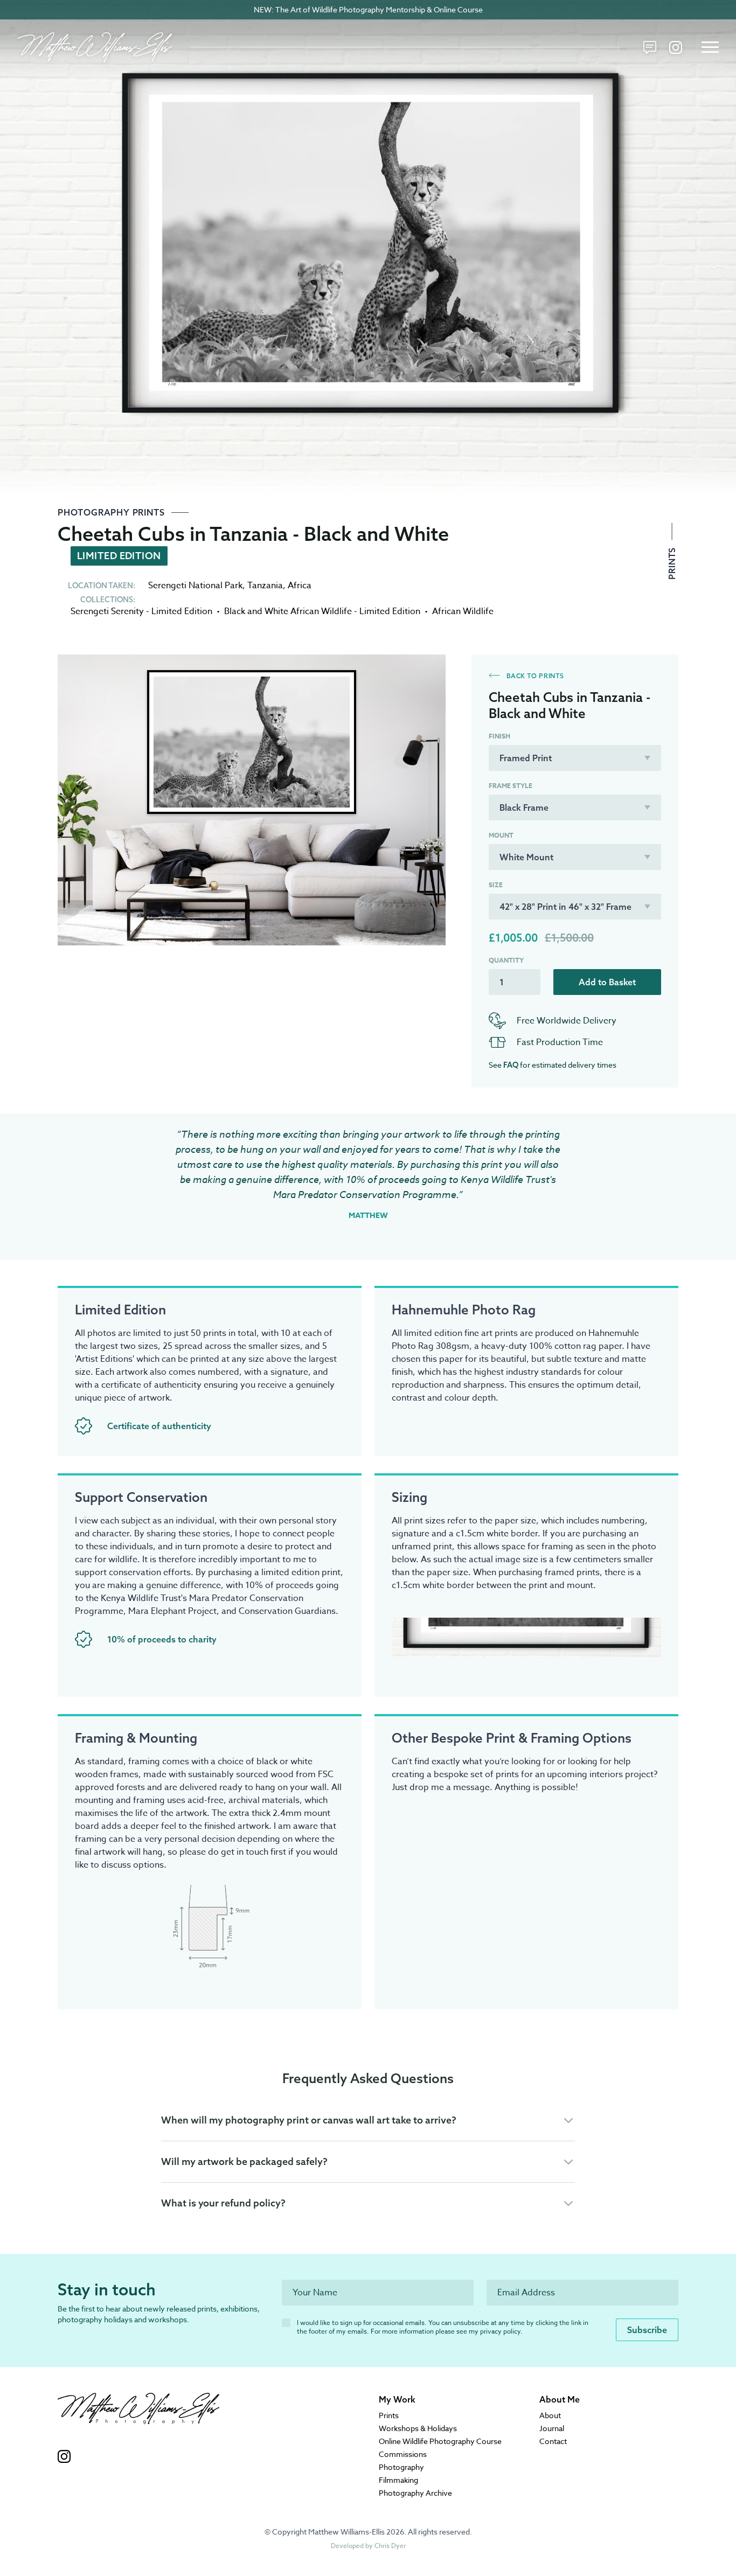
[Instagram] (676, 47)
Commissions (403, 2454)
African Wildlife (463, 611)
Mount (501, 836)
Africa (300, 586)
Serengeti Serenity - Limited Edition (141, 611)
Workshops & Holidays (418, 2428)
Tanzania (265, 586)
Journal (552, 2428)
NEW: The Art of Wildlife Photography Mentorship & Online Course (368, 9)
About (550, 2415)
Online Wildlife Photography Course (440, 2441)
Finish (499, 736)
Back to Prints (534, 676)
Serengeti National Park (195, 586)
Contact (553, 2441)
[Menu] (710, 47)
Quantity (506, 960)
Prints (672, 562)
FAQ (511, 1065)
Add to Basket (607, 982)
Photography (401, 2467)
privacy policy (500, 2331)
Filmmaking (398, 2480)
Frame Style (511, 786)
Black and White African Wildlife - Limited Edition (322, 611)
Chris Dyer (390, 2546)
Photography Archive (415, 2493)
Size (496, 885)
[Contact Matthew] (650, 47)
